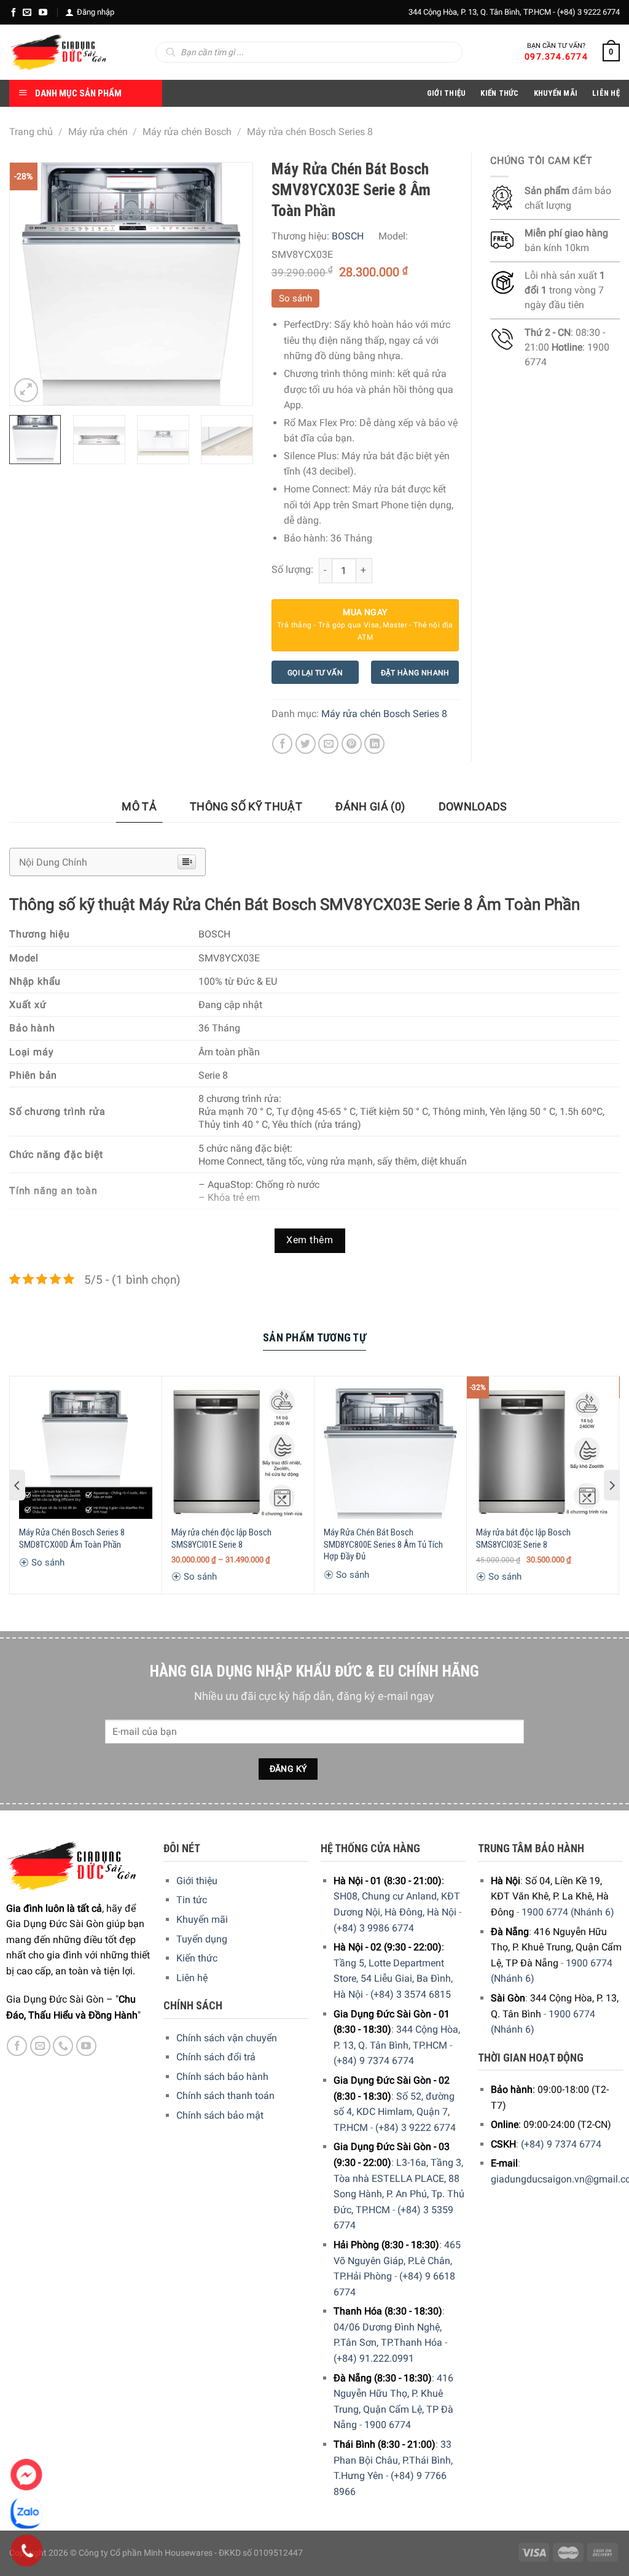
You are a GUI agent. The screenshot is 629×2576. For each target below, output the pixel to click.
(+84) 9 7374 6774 (374, 2061)
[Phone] (27, 2551)
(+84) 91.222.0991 (374, 2358)
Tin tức (192, 1900)
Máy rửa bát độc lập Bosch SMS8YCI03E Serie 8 (523, 1538)
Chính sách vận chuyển (227, 2038)
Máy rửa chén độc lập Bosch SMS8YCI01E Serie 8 (221, 1538)
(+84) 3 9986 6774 (374, 1928)
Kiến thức (499, 93)
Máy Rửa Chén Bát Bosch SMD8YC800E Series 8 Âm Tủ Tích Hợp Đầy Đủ (383, 1544)
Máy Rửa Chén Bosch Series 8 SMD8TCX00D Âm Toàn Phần (72, 1538)
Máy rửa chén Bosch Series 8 (310, 132)
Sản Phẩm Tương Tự (314, 1337)
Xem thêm (310, 1240)
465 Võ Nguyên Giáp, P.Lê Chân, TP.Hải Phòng (397, 2260)
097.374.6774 (556, 56)
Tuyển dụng (202, 1939)
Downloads (473, 806)
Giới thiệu (197, 1881)
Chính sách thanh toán (225, 2096)
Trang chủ (31, 132)
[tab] (139, 807)
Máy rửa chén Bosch (187, 132)
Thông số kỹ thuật (246, 806)
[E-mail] (27, 12)
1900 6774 (388, 2425)
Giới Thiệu (447, 93)
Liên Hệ (606, 93)
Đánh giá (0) (370, 806)
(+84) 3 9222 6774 (588, 12)
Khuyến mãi (202, 1919)
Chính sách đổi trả (216, 2057)
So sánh (295, 298)
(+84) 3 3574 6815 (411, 1994)
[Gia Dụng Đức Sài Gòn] (58, 52)
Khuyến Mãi (556, 93)
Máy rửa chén (98, 132)
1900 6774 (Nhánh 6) (568, 1912)
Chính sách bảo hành (222, 2077)
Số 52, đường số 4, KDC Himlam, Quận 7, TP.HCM (394, 2112)
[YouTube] (43, 12)
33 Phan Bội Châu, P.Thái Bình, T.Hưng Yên (393, 2460)
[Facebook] (14, 12)
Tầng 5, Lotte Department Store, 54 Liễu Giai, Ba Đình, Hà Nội (393, 1979)
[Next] (232, 284)
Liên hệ (192, 1978)
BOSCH (348, 236)
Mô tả (139, 806)
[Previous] (30, 284)
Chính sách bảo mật (220, 2115)
